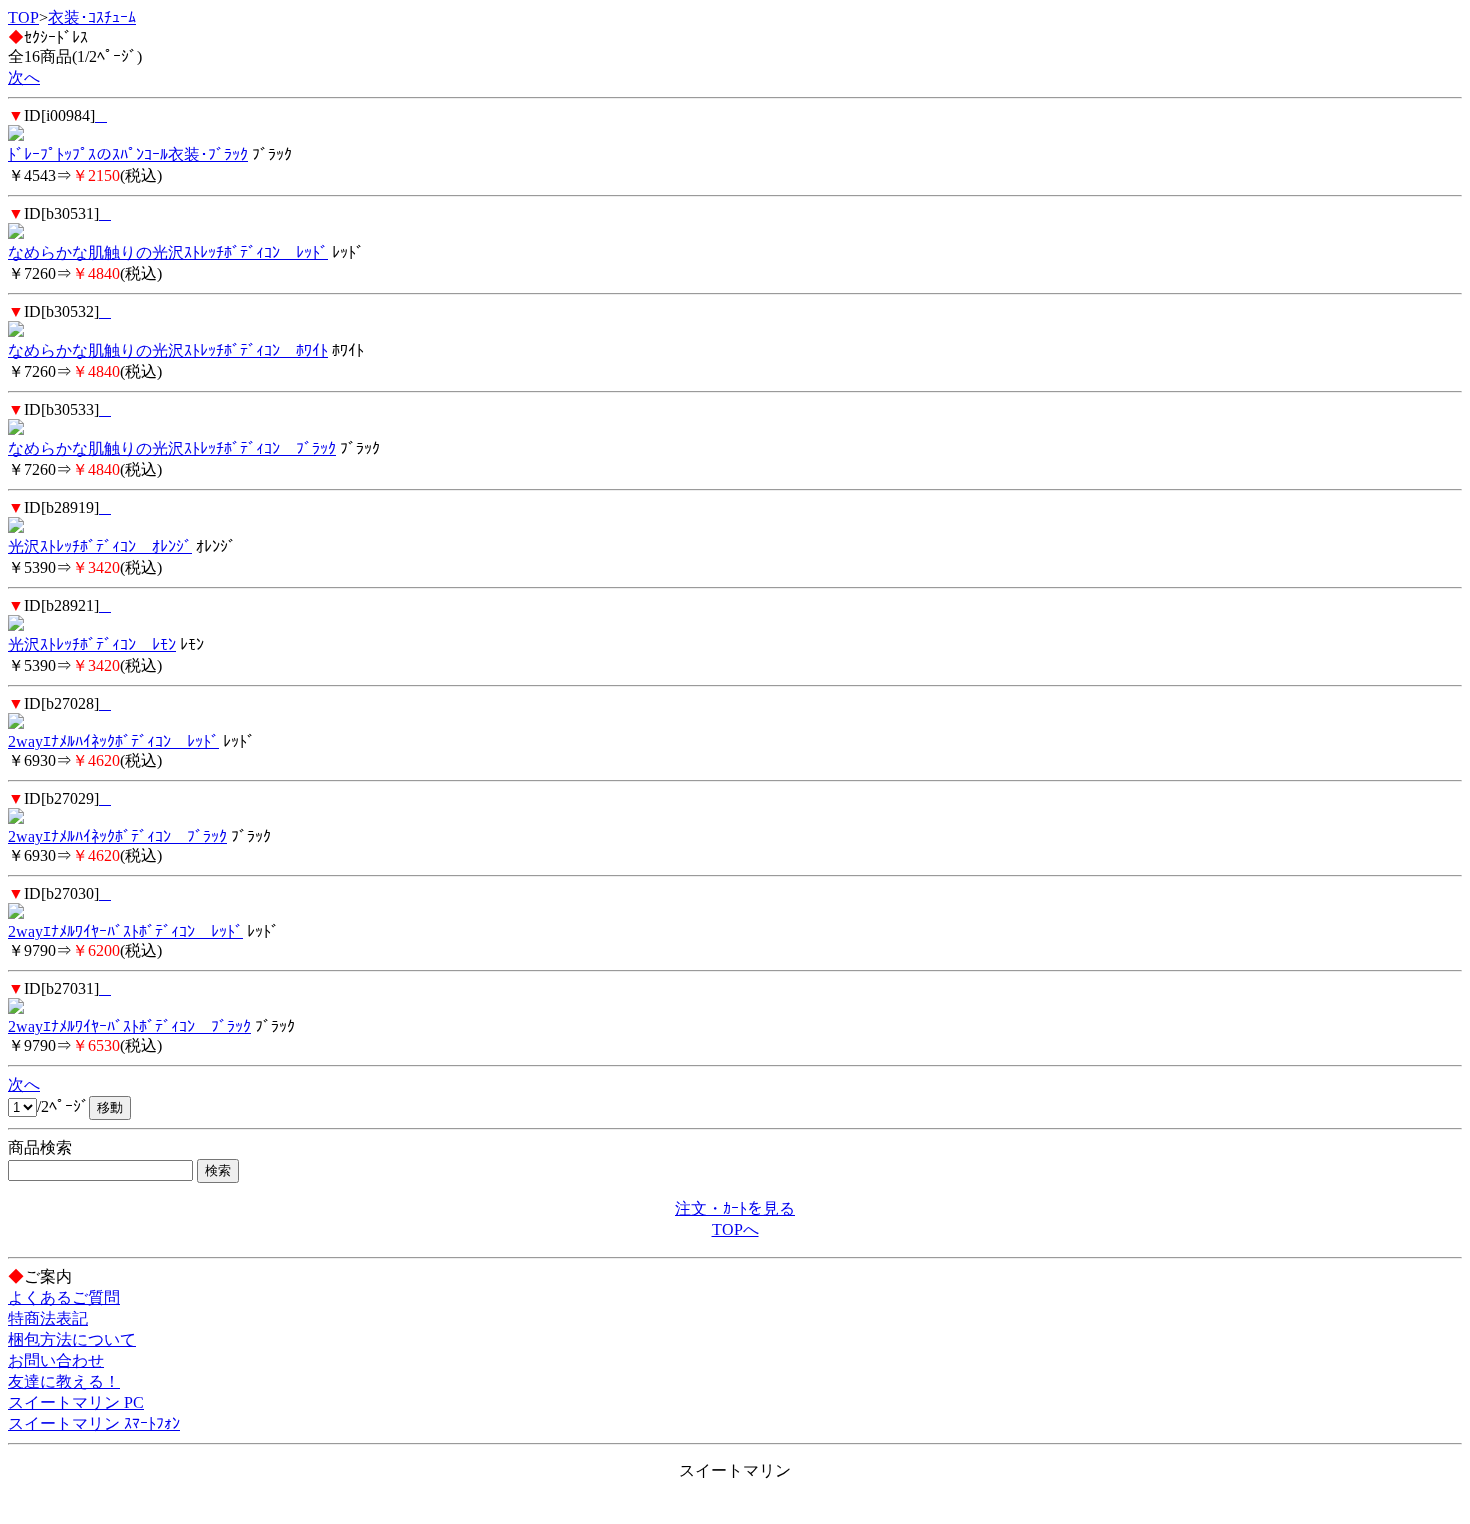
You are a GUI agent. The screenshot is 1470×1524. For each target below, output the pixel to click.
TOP (23, 17)
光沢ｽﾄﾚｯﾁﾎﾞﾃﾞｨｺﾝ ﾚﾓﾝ (92, 644)
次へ (24, 77)
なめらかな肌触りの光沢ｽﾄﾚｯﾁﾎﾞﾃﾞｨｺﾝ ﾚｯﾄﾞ (168, 252)
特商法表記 (48, 1318)
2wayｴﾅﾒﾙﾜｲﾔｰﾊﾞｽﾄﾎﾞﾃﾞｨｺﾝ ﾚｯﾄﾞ (125, 931)
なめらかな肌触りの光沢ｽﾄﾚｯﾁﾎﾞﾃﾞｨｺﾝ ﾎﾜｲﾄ (168, 350)
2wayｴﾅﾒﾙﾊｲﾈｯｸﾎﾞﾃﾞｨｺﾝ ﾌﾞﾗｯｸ (117, 836)
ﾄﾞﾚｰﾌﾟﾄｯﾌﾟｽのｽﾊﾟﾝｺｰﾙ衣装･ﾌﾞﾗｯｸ (128, 154)
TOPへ (735, 1229)
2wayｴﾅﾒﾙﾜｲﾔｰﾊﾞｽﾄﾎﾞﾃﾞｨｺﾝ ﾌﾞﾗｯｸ (129, 1026)
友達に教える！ (64, 1381)
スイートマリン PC (76, 1402)
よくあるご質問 (64, 1297)
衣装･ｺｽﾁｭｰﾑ (92, 17)
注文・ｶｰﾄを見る (735, 1208)
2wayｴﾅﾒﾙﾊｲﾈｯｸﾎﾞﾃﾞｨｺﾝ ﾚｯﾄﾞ (113, 741)
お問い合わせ (56, 1360)
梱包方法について (72, 1339)
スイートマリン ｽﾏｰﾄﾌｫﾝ (94, 1423)
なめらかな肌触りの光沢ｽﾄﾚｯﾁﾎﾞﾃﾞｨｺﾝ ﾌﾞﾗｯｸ (172, 448)
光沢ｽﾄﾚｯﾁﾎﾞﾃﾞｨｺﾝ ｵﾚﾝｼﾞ (100, 546)
